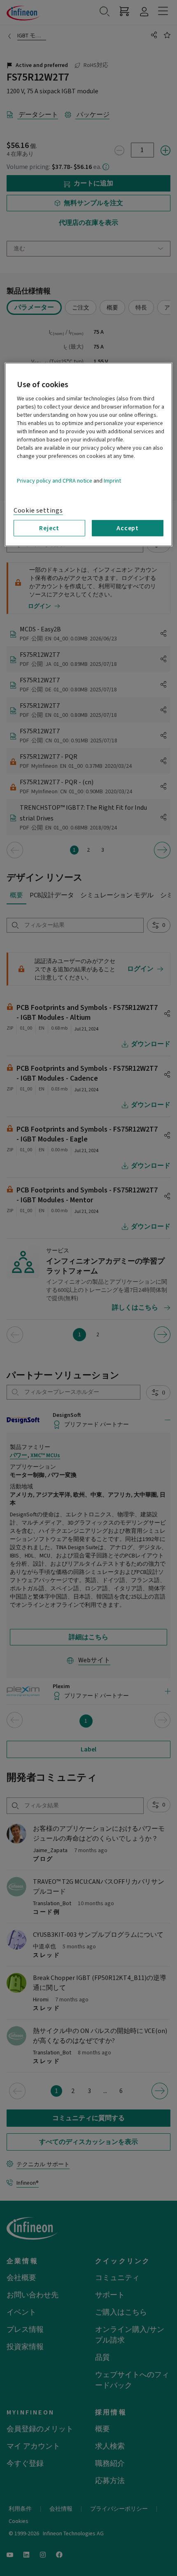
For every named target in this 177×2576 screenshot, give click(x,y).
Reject (49, 528)
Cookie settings (38, 511)
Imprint (112, 481)
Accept (128, 528)
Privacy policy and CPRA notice (55, 481)
